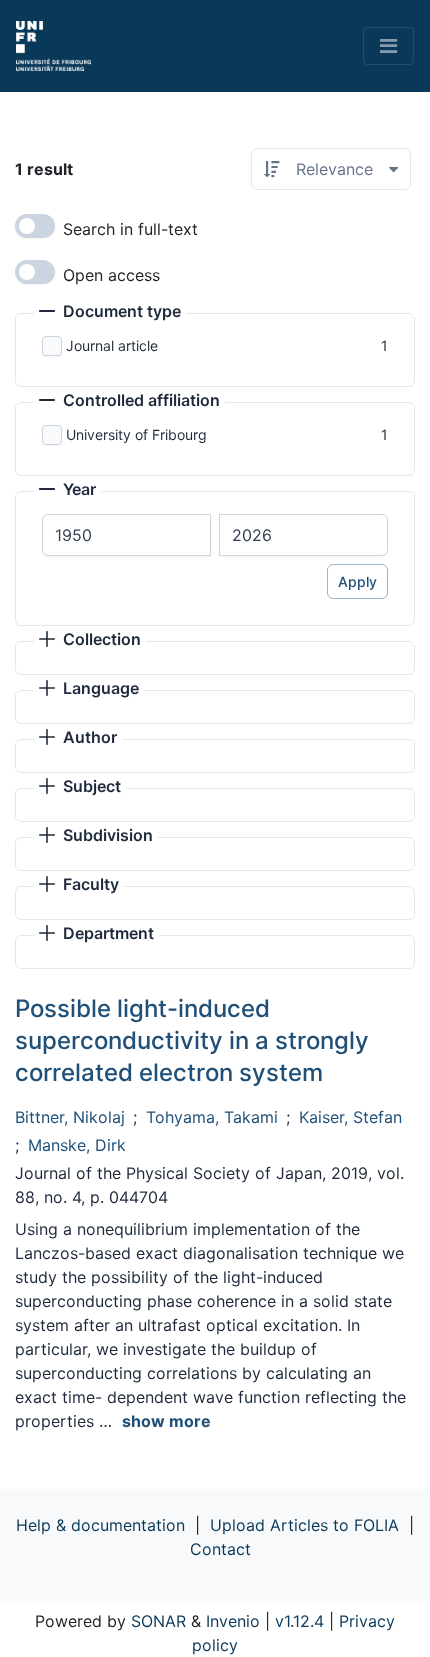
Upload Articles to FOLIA (304, 1525)
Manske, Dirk (77, 1145)
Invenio (233, 1621)
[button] (110, 313)
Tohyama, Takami (212, 1117)
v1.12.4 (299, 1621)
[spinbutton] (126, 535)
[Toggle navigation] (388, 46)
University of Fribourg (136, 434)
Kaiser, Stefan (350, 1117)
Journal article (112, 345)
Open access (111, 275)
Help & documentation (100, 1525)
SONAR (158, 1621)
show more (166, 1421)
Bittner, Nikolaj (70, 1117)
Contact (220, 1549)
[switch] (35, 226)
